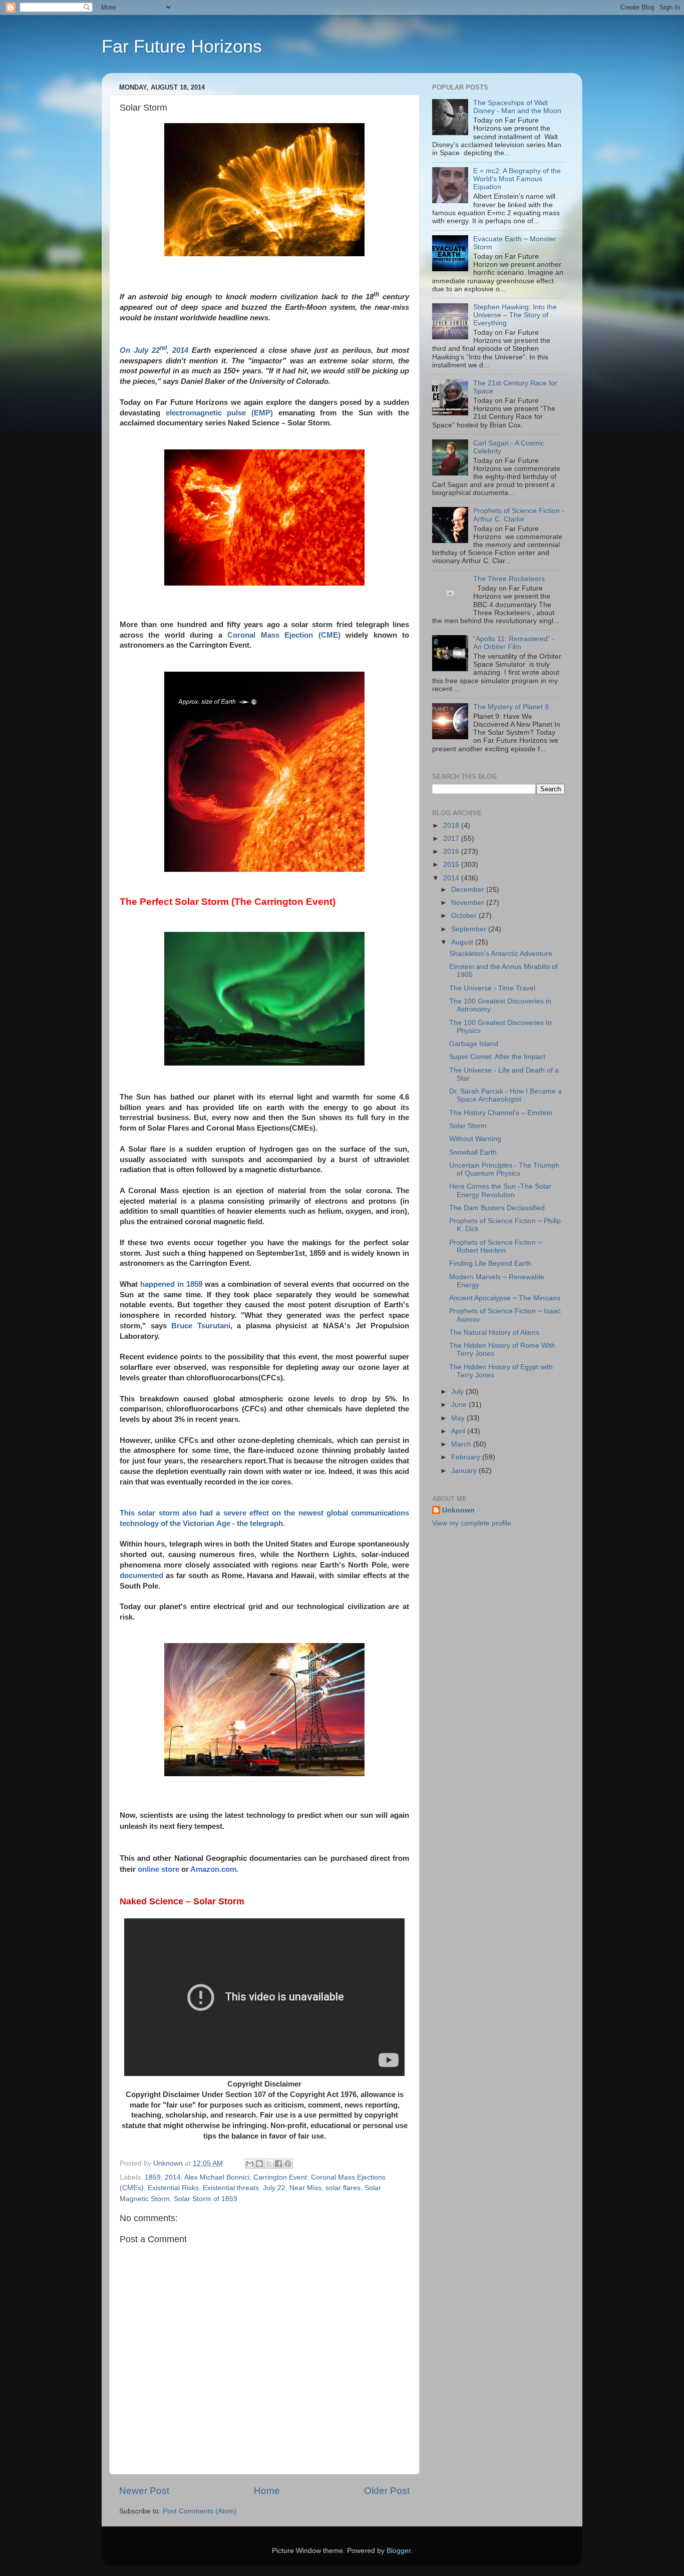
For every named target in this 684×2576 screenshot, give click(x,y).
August (463, 942)
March (462, 1444)
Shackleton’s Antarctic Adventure (501, 954)
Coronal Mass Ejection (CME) (284, 635)
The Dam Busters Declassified (497, 1208)
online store (158, 1869)
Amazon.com (213, 1869)
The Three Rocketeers (509, 579)
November (469, 903)
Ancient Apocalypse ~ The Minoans (505, 1298)
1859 (153, 2177)
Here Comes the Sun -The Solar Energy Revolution (500, 1190)
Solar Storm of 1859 (206, 2199)
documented (141, 1576)
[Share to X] (269, 2164)
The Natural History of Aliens (494, 1333)
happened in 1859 (171, 1284)
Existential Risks (173, 2188)
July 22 (274, 2188)
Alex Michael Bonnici (217, 2177)
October (465, 916)
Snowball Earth (473, 1152)
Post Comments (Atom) (200, 2511)
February (467, 1457)
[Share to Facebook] (278, 2164)
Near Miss (305, 2188)
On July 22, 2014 (154, 350)
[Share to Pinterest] (288, 2164)
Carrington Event (280, 2177)
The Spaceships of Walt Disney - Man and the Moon (517, 107)
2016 (452, 852)
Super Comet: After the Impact (497, 1057)
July (458, 1392)
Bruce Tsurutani (201, 1326)
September (470, 929)
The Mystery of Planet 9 (511, 707)
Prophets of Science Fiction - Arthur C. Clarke (519, 515)
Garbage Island (474, 1044)
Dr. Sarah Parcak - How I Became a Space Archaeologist (505, 1095)
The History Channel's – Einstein (501, 1113)
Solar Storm (468, 1126)
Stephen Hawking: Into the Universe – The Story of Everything (515, 315)
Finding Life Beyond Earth (490, 1263)
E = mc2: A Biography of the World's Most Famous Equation (517, 179)
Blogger (399, 2551)
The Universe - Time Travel (492, 988)
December (469, 890)
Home (267, 2491)
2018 (452, 826)
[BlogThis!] (259, 2164)
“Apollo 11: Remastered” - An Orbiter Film (514, 643)
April (459, 1431)
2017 (452, 839)
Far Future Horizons (182, 46)
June (460, 1405)
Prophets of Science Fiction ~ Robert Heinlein (495, 1246)
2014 (173, 2177)
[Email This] (250, 2164)
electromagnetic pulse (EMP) (219, 413)
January (465, 1471)
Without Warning (475, 1139)
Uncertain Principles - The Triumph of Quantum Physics (504, 1169)
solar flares (343, 2188)
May (459, 1418)
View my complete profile (472, 1523)
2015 (452, 865)
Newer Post (144, 2491)
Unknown (458, 1510)
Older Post (387, 2491)
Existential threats (231, 2188)
